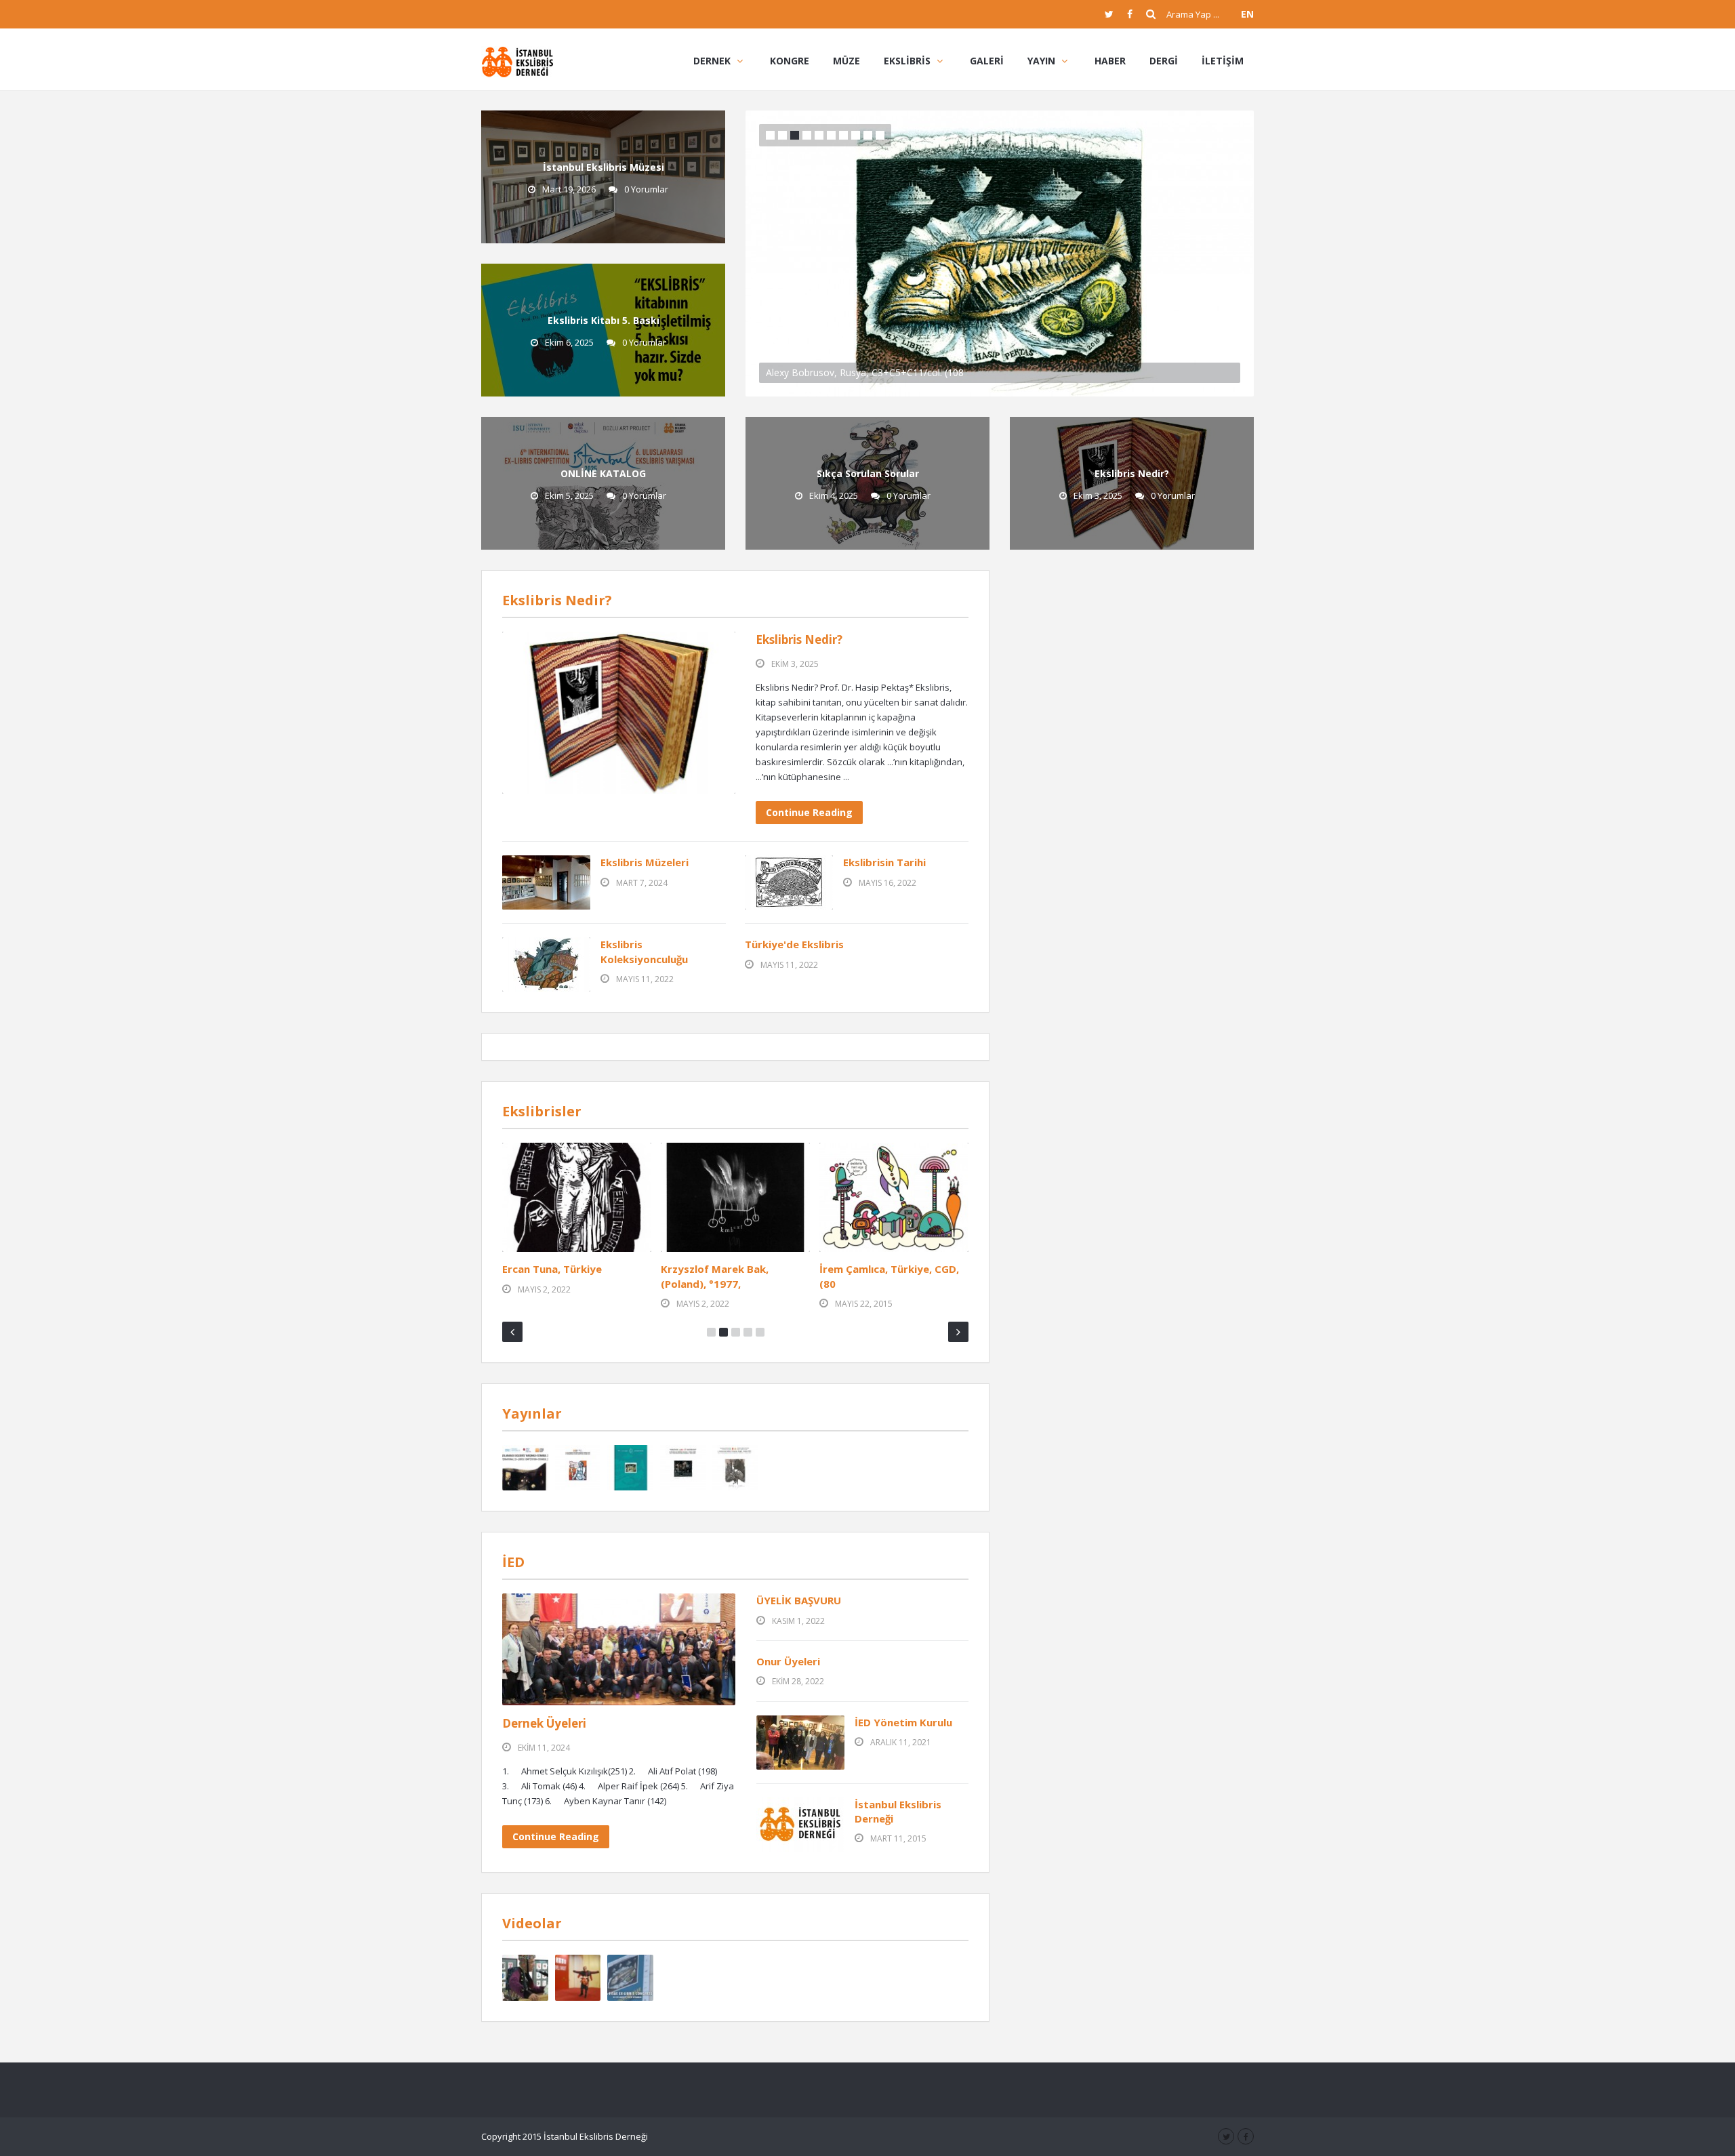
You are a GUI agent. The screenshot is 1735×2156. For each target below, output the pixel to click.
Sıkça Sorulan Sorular (868, 473)
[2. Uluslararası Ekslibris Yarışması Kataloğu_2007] (683, 1468)
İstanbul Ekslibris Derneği (898, 1811)
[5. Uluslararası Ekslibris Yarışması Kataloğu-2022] (525, 1468)
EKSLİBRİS (907, 61)
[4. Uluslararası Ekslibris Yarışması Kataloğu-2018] (578, 1468)
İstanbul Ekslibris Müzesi (604, 167)
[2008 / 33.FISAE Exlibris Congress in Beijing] (578, 1978)
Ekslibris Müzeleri (645, 862)
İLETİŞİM (1223, 61)
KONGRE (790, 61)
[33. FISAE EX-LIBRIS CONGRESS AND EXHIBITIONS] (630, 1978)
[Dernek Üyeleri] (619, 1649)
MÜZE (846, 61)
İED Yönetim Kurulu (903, 1722)
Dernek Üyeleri (544, 1723)
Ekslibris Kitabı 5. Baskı (604, 320)
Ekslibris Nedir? (1132, 473)
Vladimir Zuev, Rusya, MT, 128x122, (884, 1276)
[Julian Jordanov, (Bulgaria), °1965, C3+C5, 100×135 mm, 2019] (735, 1197)
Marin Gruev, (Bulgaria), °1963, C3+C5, (563, 1276)
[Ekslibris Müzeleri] (546, 882)
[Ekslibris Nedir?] (619, 713)
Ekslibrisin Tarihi (884, 862)
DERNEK (712, 61)
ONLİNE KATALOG (603, 473)
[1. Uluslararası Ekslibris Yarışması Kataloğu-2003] (735, 1468)
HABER (1110, 61)
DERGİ (1164, 61)
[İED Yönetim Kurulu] (800, 1743)
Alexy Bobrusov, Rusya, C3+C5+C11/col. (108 (865, 372)
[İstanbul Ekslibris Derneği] (517, 61)
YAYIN (1041, 61)
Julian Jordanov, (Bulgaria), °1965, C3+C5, (729, 1276)
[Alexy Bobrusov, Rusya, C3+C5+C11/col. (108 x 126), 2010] (1000, 252)
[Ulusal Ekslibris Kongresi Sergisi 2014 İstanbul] (525, 1978)
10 (880, 135)
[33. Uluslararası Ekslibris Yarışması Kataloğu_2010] (630, 1468)
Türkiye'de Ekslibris (794, 944)
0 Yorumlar (646, 189)
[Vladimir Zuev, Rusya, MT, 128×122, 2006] (894, 1197)
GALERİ (987, 61)
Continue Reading (809, 812)
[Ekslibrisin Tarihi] (789, 882)
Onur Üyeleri (788, 1661)
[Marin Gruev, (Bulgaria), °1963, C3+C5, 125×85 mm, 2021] (577, 1197)
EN (1247, 14)
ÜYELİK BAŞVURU (799, 1600)
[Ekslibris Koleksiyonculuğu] (546, 964)
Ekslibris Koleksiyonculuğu (644, 951)
